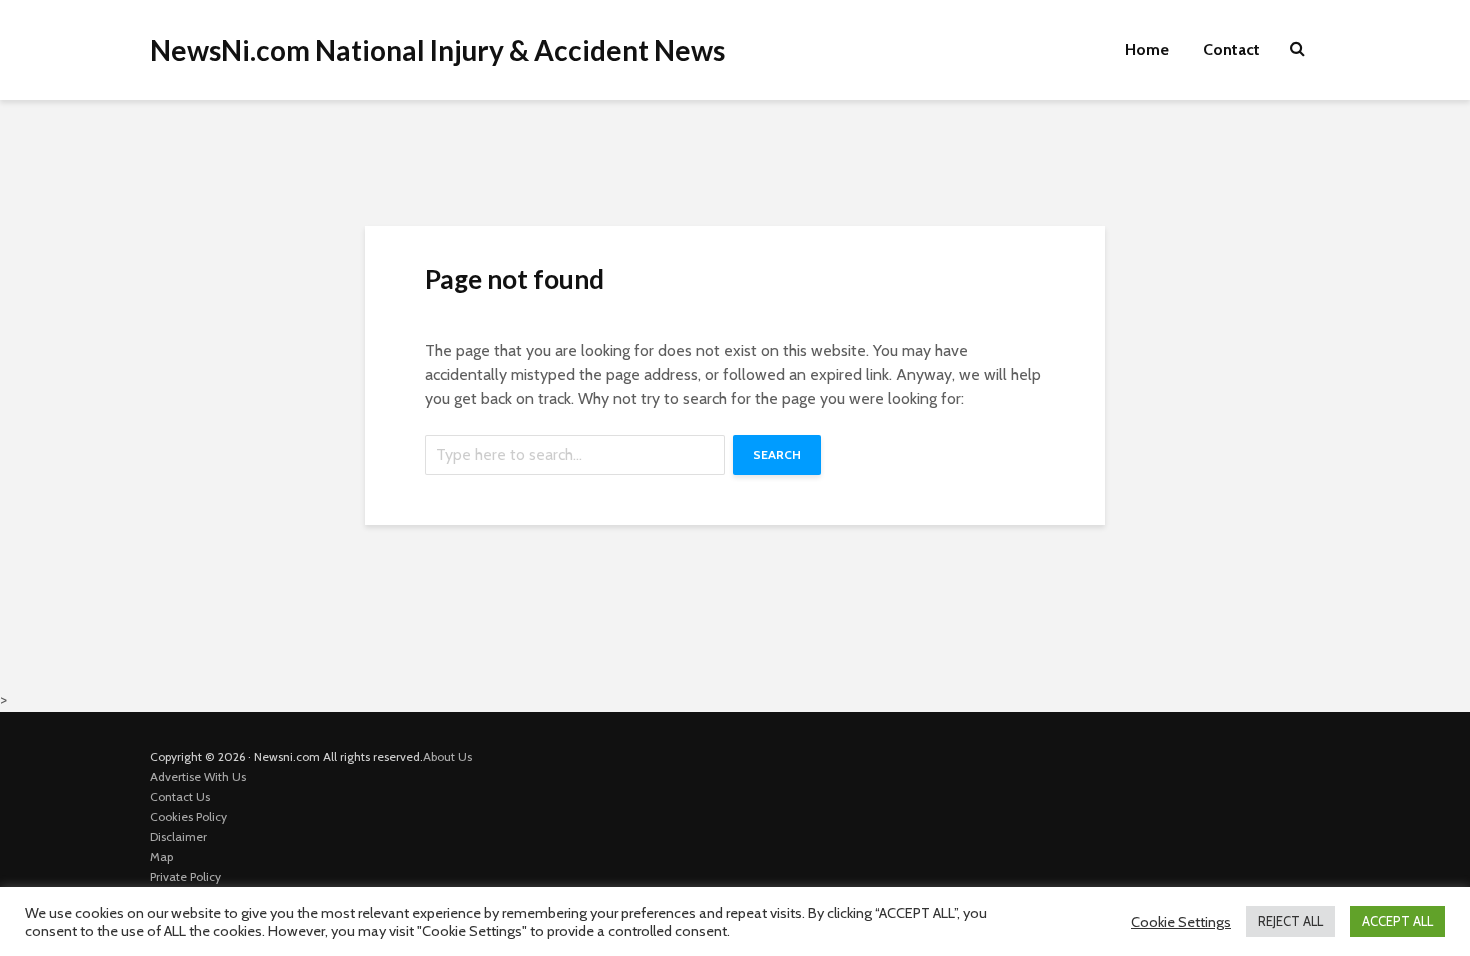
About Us (447, 756)
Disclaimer (178, 836)
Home (1147, 49)
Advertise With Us (198, 776)
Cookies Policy (188, 816)
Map (161, 856)
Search (777, 454)
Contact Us (180, 796)
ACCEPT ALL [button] (1397, 921)
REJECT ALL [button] (1290, 921)
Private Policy (185, 876)
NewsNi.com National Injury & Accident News (437, 50)
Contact (1231, 49)
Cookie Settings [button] (1181, 922)
